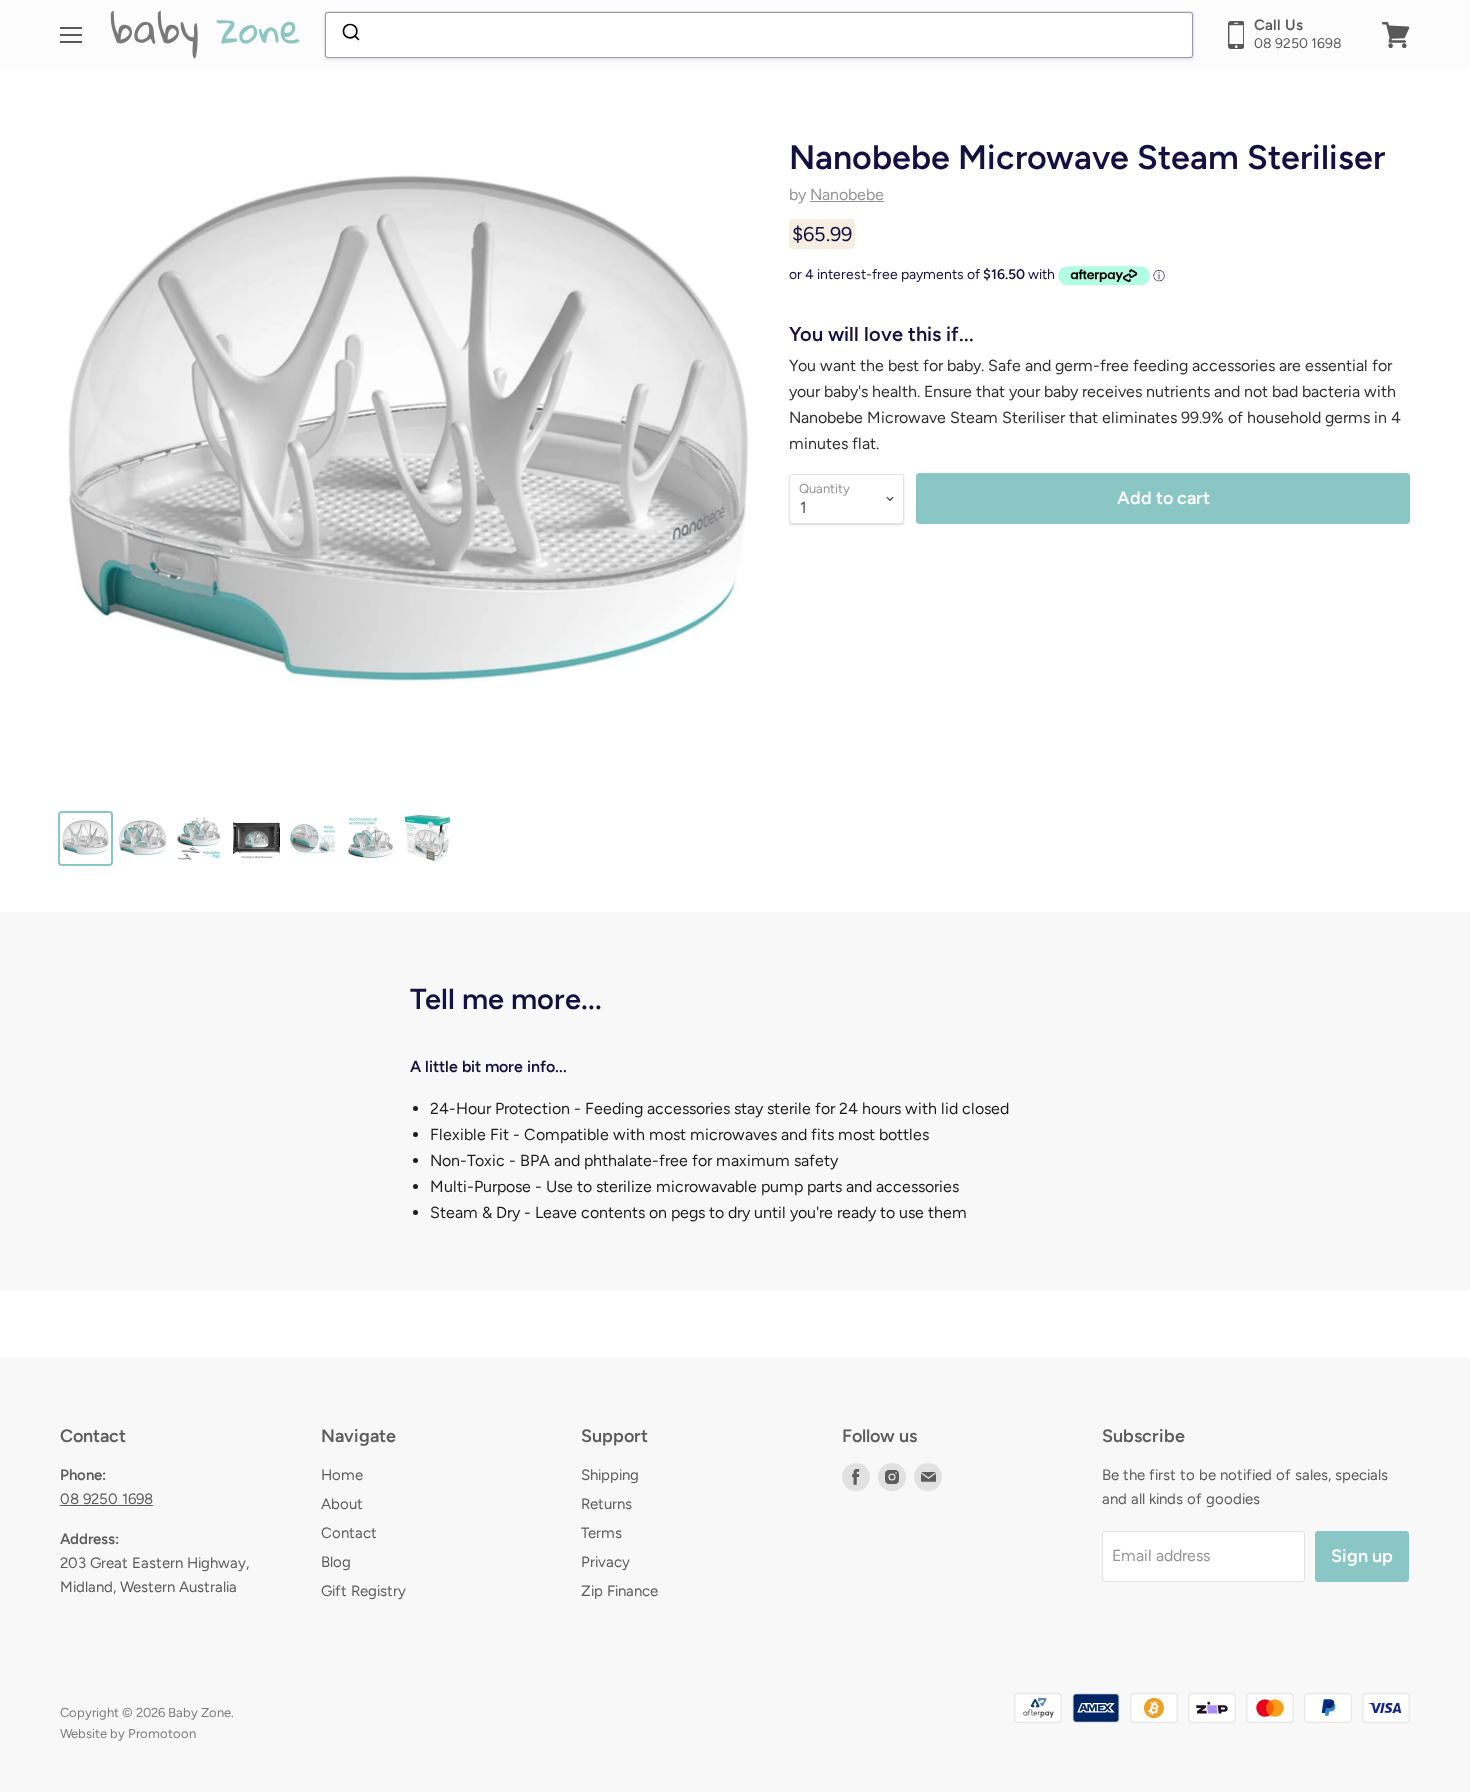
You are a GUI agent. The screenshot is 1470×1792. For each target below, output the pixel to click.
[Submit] (349, 35)
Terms (601, 1533)
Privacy (605, 1562)
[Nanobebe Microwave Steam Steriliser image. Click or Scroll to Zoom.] (407, 444)
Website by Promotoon (128, 1733)
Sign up (1362, 1556)
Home (342, 1475)
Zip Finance (619, 1591)
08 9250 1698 (106, 1499)
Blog (336, 1562)
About (342, 1504)
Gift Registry (363, 1591)
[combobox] (759, 35)
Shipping (610, 1475)
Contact (349, 1533)
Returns (606, 1504)
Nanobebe (847, 194)
